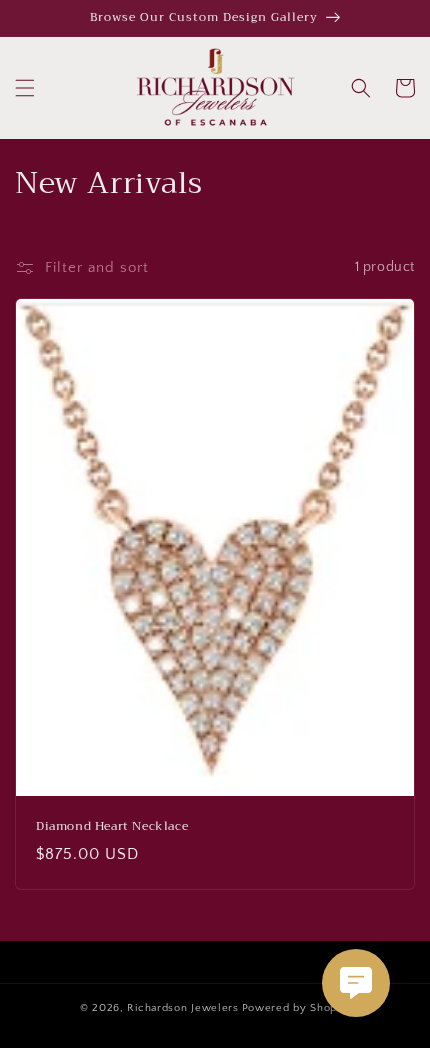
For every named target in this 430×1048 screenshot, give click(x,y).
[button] (25, 88)
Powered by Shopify (296, 1008)
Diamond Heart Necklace (112, 827)
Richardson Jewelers (182, 1008)
